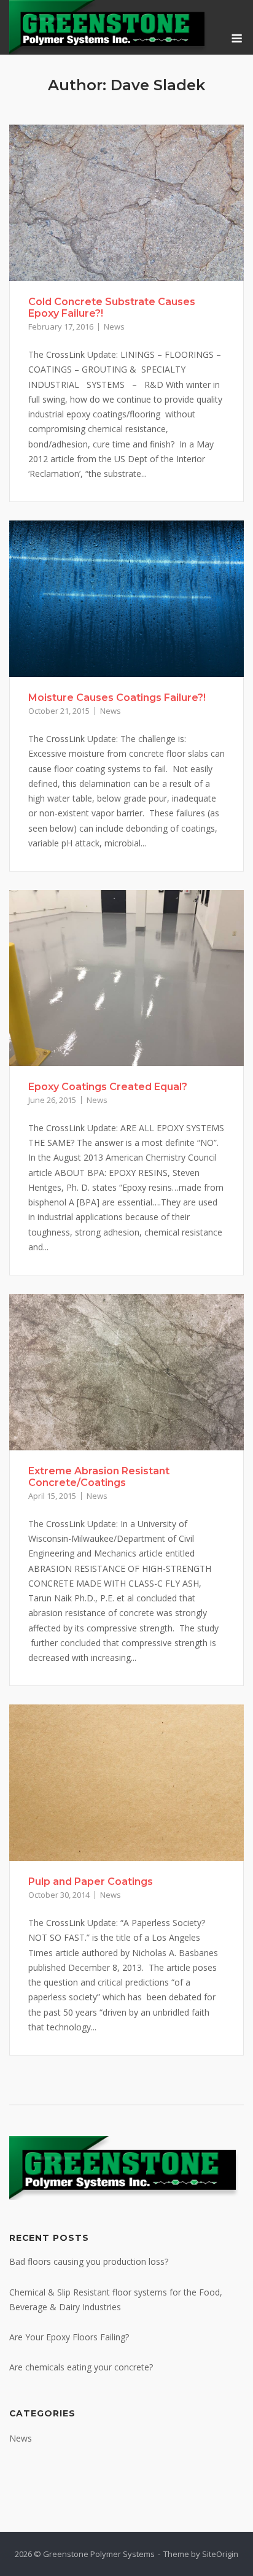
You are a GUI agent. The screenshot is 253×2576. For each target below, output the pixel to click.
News (114, 327)
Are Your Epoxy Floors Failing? (69, 2337)
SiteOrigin (220, 2554)
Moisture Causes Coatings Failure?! (117, 698)
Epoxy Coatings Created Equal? (108, 1087)
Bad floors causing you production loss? (89, 2261)
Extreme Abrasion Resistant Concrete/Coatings (99, 1477)
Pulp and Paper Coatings (91, 1882)
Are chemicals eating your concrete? (81, 2367)
